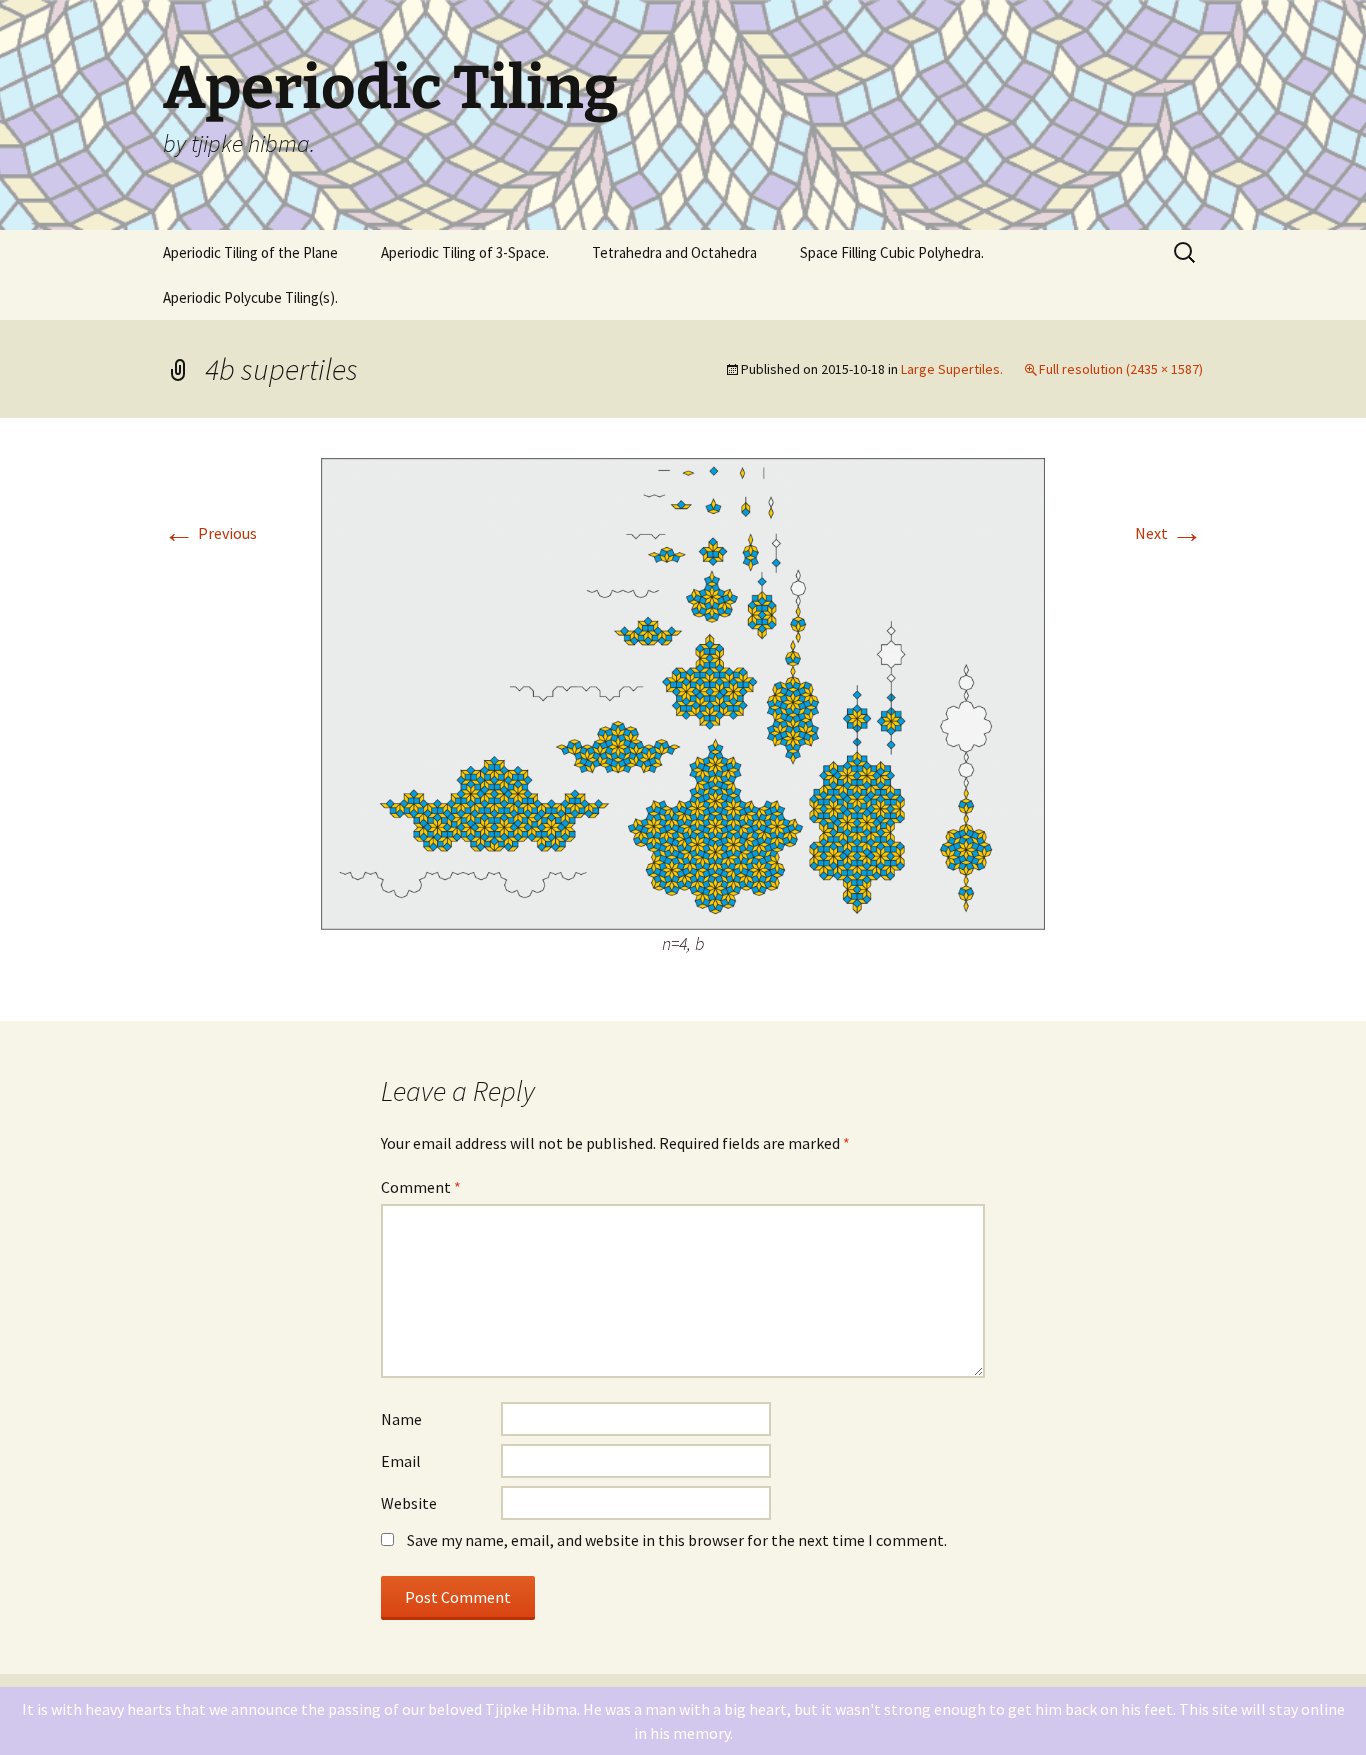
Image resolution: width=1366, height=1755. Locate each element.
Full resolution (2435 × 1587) (1121, 369)
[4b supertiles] (683, 692)
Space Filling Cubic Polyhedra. (892, 252)
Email (401, 1461)
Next (1169, 533)
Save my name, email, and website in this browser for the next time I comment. (677, 1540)
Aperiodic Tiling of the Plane (250, 252)
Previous (210, 533)
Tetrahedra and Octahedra (674, 252)
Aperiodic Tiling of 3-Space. (465, 252)
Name (401, 1419)
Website (409, 1503)
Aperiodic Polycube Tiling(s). (250, 297)
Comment (421, 1187)
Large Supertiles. (952, 369)
